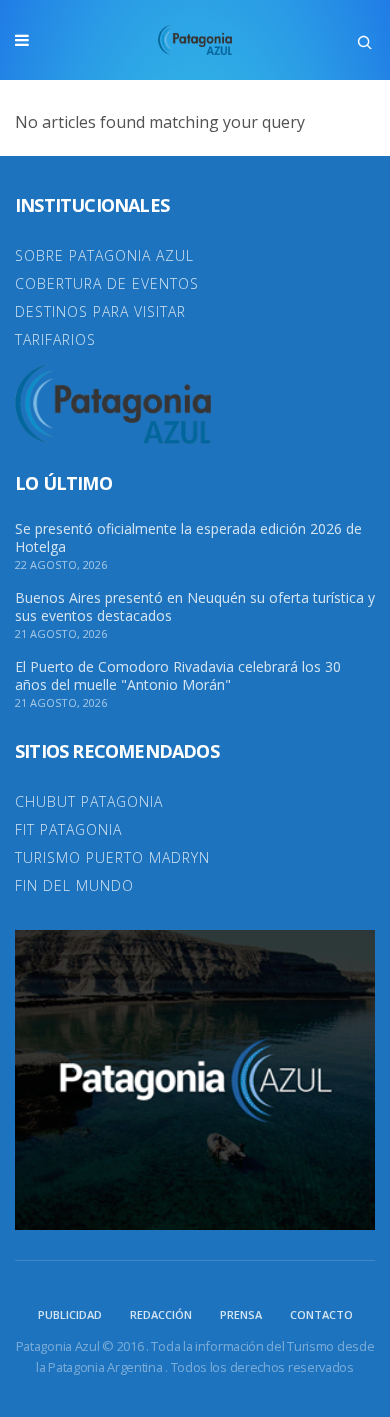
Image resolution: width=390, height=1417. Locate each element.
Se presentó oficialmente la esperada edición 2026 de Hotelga (188, 538)
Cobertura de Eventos (107, 283)
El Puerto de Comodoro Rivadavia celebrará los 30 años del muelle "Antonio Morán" (178, 676)
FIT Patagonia (68, 829)
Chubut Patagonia (89, 801)
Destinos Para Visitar (100, 311)
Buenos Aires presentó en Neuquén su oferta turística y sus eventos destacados (195, 607)
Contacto (321, 1314)
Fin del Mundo (74, 885)
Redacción (161, 1314)
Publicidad (70, 1314)
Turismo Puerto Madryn (112, 857)
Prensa (241, 1314)
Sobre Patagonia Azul (104, 255)
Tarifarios (55, 339)
